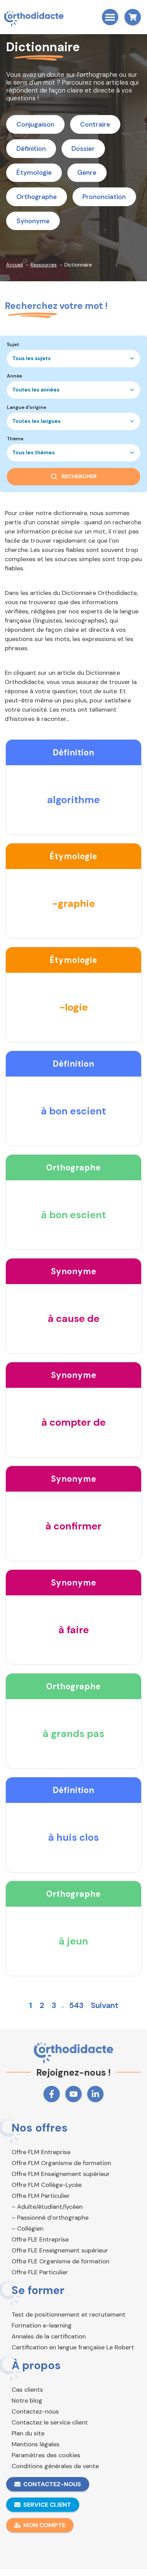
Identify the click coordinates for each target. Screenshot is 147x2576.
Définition (31, 149)
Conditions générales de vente (55, 2466)
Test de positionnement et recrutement (69, 2315)
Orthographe (37, 197)
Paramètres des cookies (46, 2455)
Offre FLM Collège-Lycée (47, 2185)
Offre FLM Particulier (41, 2196)
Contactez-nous (35, 2411)
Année (14, 376)
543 (76, 2005)
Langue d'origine (26, 408)
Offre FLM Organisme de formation (61, 2163)
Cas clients (27, 2390)
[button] (110, 17)
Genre (87, 173)
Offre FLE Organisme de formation (61, 2261)
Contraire (95, 124)
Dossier (83, 149)
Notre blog (27, 2401)
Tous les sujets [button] (31, 358)
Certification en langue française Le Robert (73, 2347)
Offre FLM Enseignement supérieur (61, 2174)
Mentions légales (36, 2444)
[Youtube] (73, 2094)
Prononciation (104, 197)
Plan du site (28, 2433)
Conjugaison (35, 124)
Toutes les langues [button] (36, 421)
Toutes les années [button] (36, 390)
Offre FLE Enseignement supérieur (60, 2250)
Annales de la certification (49, 2336)
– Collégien (28, 2229)
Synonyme (33, 221)
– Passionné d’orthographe (50, 2218)
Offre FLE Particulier (40, 2272)
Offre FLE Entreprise (40, 2239)
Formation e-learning (42, 2325)
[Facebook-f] (52, 2094)
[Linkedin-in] (95, 2094)
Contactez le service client (50, 2422)
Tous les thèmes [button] (34, 453)
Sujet (13, 345)
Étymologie (34, 173)
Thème (15, 439)
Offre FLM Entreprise (41, 2152)
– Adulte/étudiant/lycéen (47, 2207)
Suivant (105, 2005)
